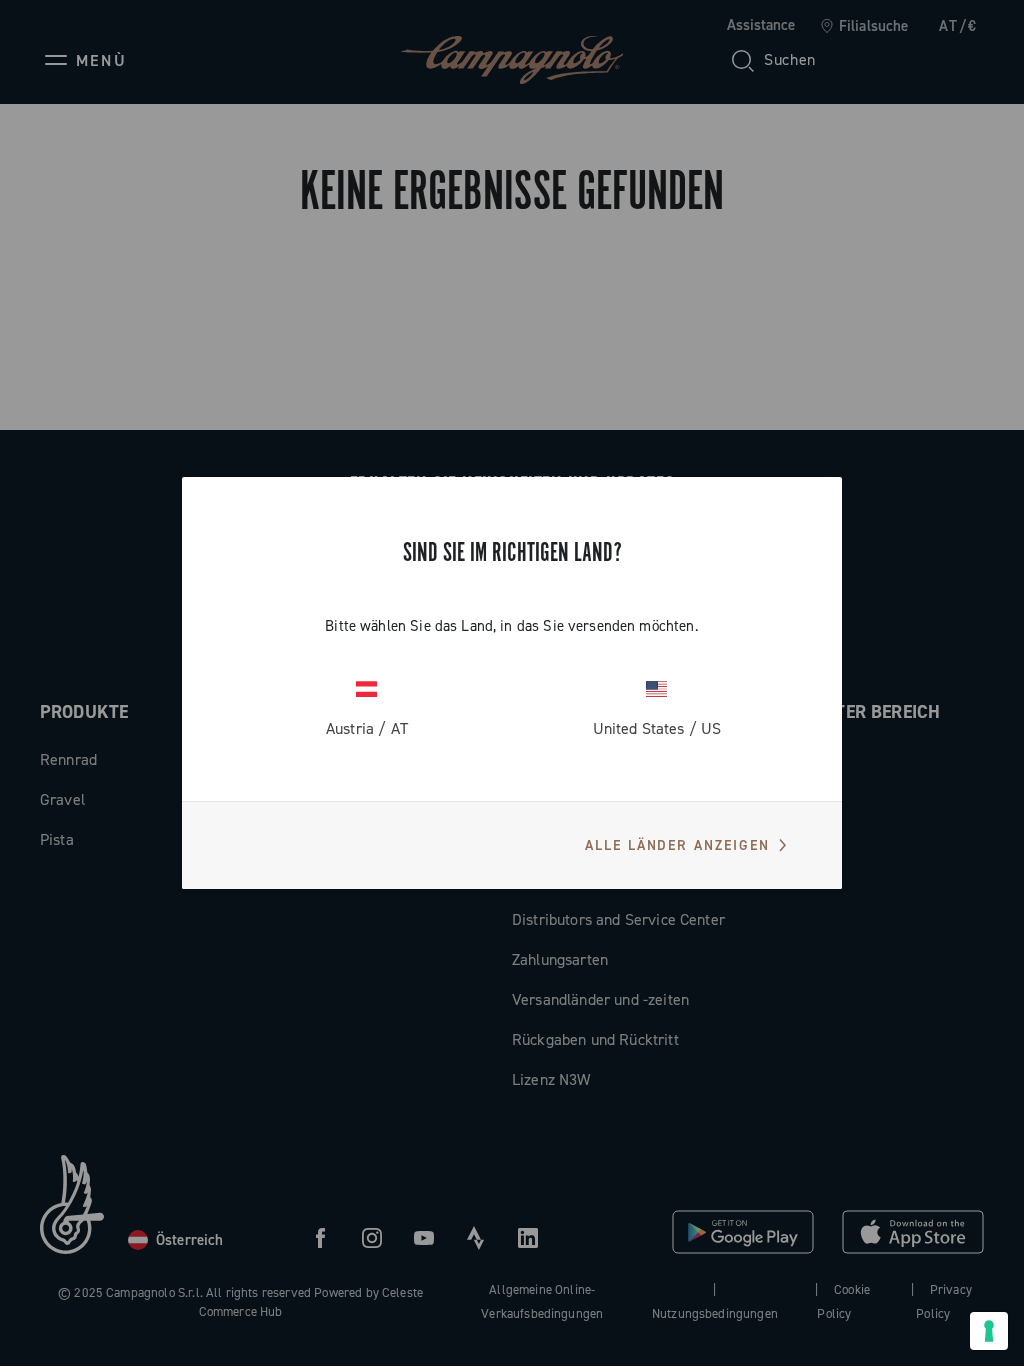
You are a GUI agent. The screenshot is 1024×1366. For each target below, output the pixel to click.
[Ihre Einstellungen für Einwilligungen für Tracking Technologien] (989, 1331)
